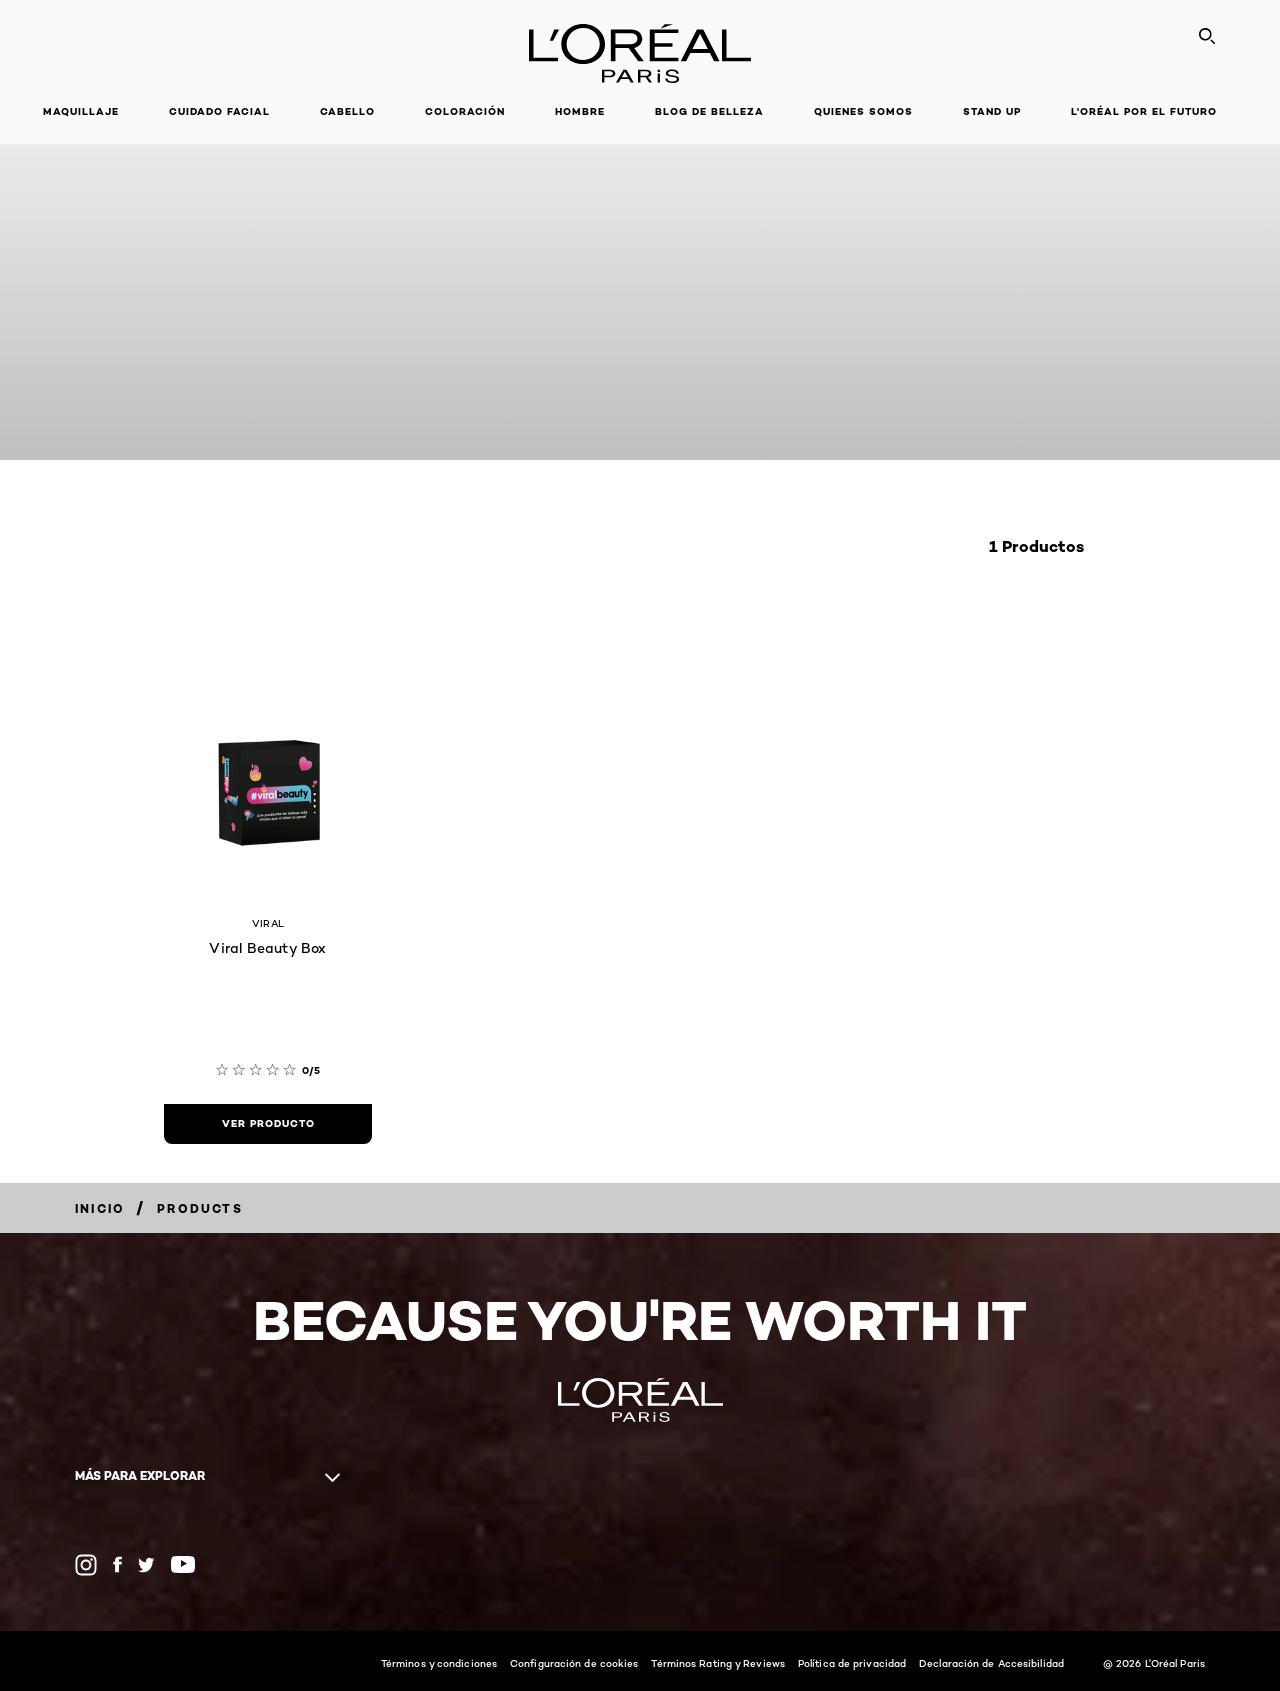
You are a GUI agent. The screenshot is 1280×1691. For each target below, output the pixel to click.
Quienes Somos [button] (863, 111)
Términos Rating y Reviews (718, 1663)
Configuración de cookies (574, 1663)
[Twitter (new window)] (146, 1565)
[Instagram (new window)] (86, 1565)
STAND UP (992, 111)
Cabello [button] (347, 111)
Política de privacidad (852, 1663)
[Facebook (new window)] (117, 1564)
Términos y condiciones (439, 1663)
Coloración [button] (465, 111)
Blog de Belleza (709, 111)
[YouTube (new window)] (183, 1564)
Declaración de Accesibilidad (991, 1663)
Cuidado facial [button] (219, 111)
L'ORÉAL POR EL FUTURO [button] (1144, 111)
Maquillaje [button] (81, 111)
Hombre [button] (580, 111)
